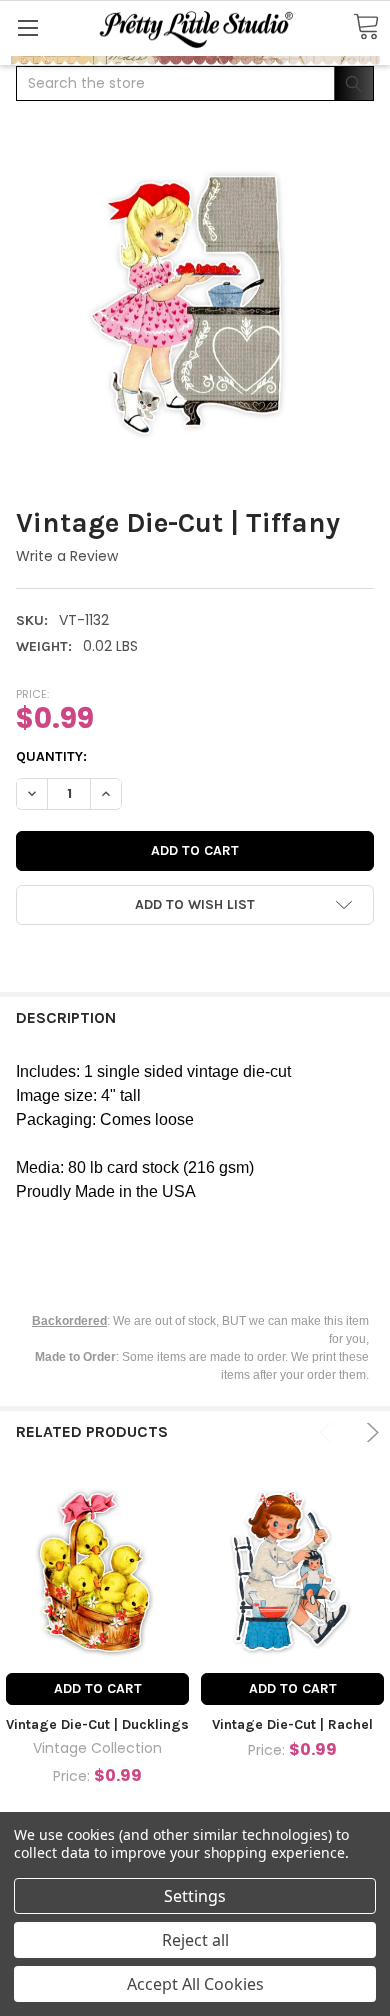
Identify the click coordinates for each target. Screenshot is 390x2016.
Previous (328, 1432)
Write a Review (67, 556)
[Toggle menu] (27, 27)
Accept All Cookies (195, 1984)
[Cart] (366, 27)
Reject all (195, 1940)
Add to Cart (98, 1688)
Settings (195, 1896)
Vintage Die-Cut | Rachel (292, 1724)
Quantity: (51, 756)
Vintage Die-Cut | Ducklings (97, 1724)
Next (369, 1432)
